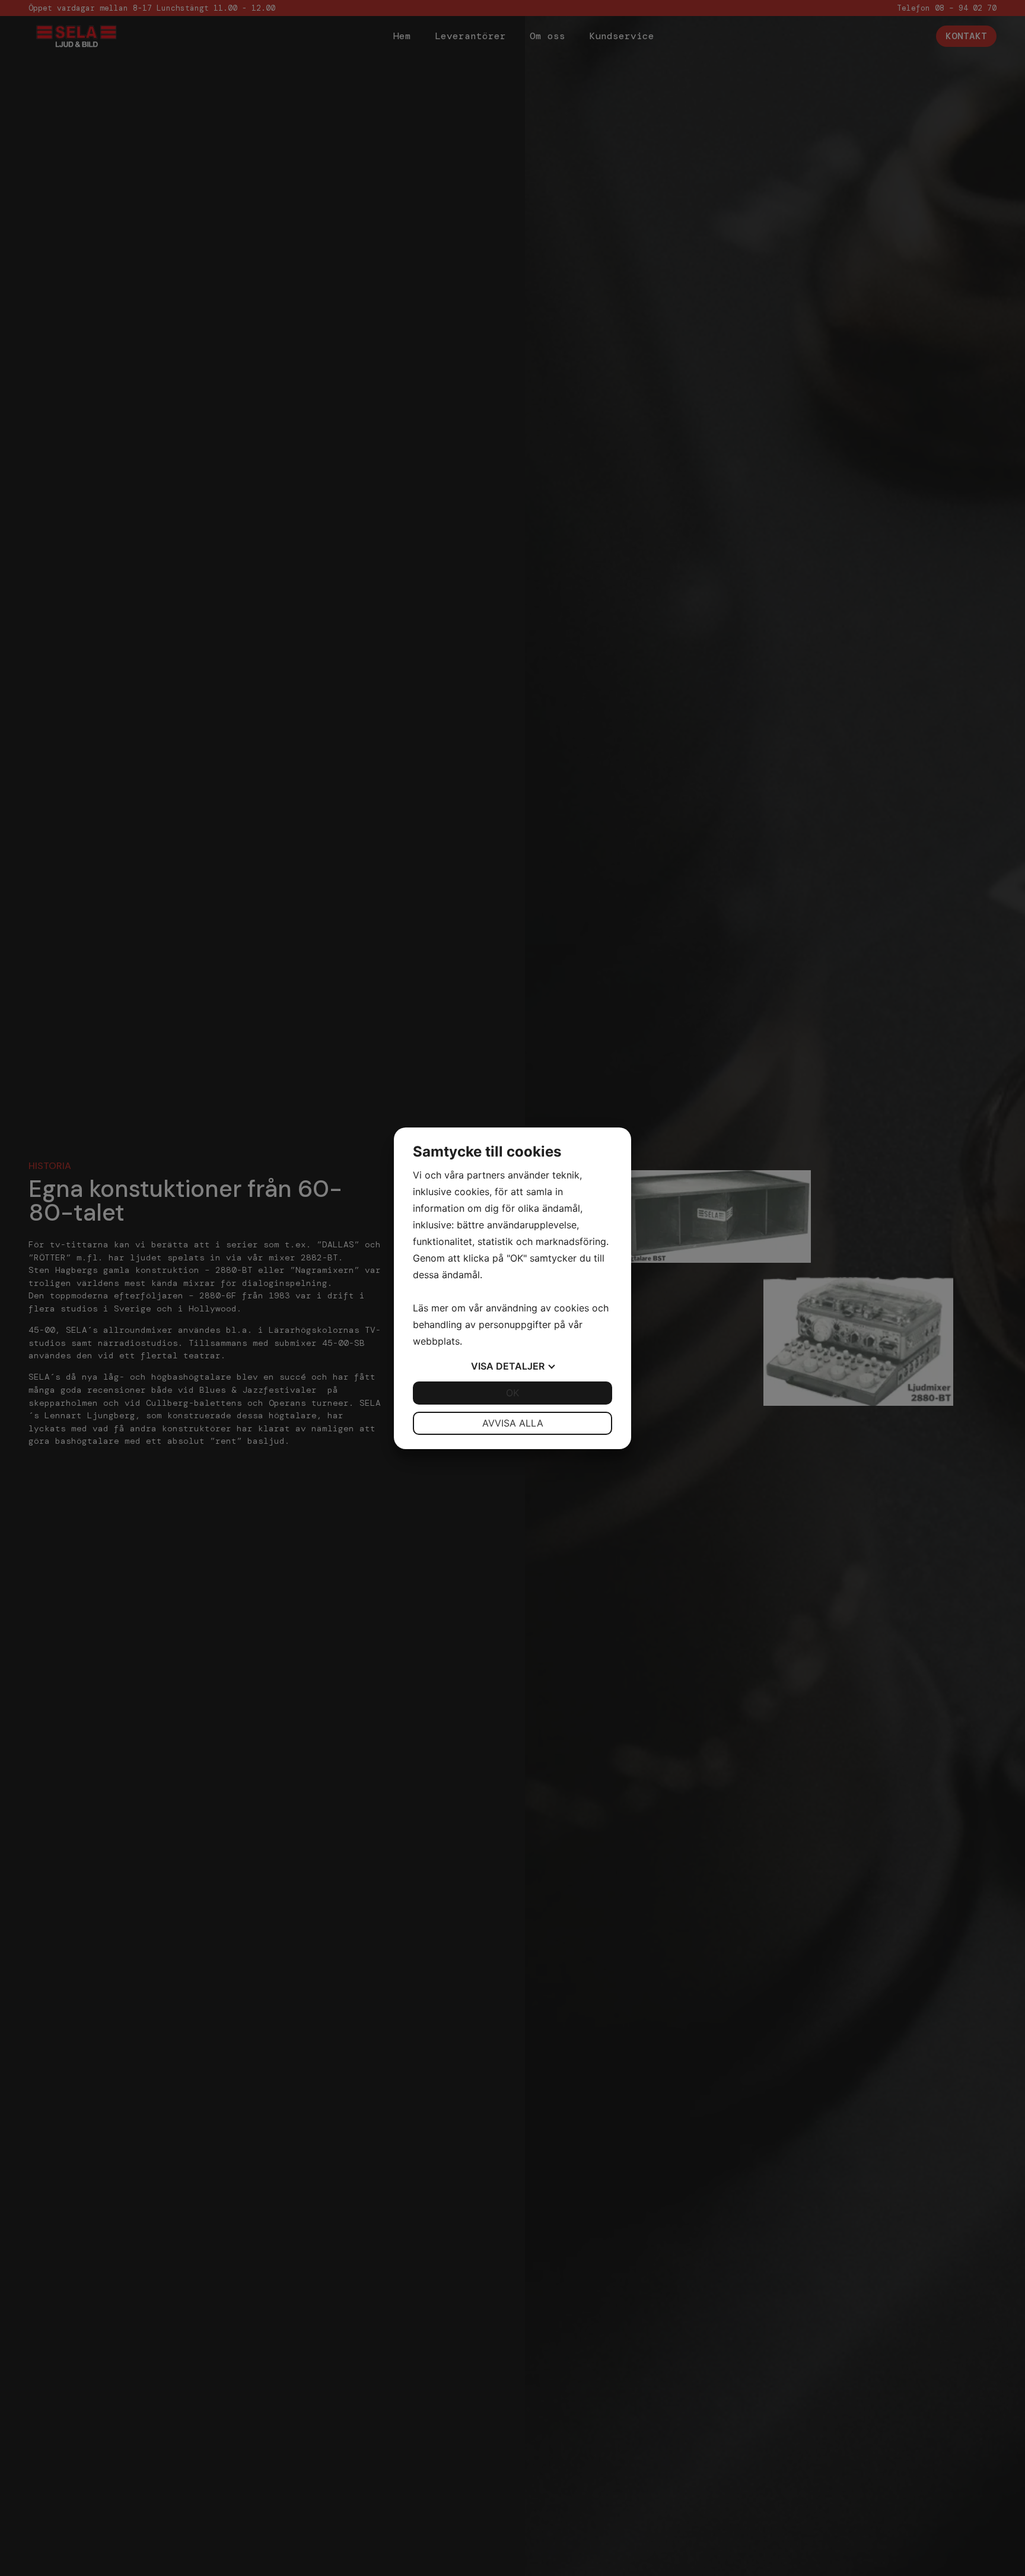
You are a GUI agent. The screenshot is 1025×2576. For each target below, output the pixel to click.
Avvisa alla (513, 1423)
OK (512, 1393)
